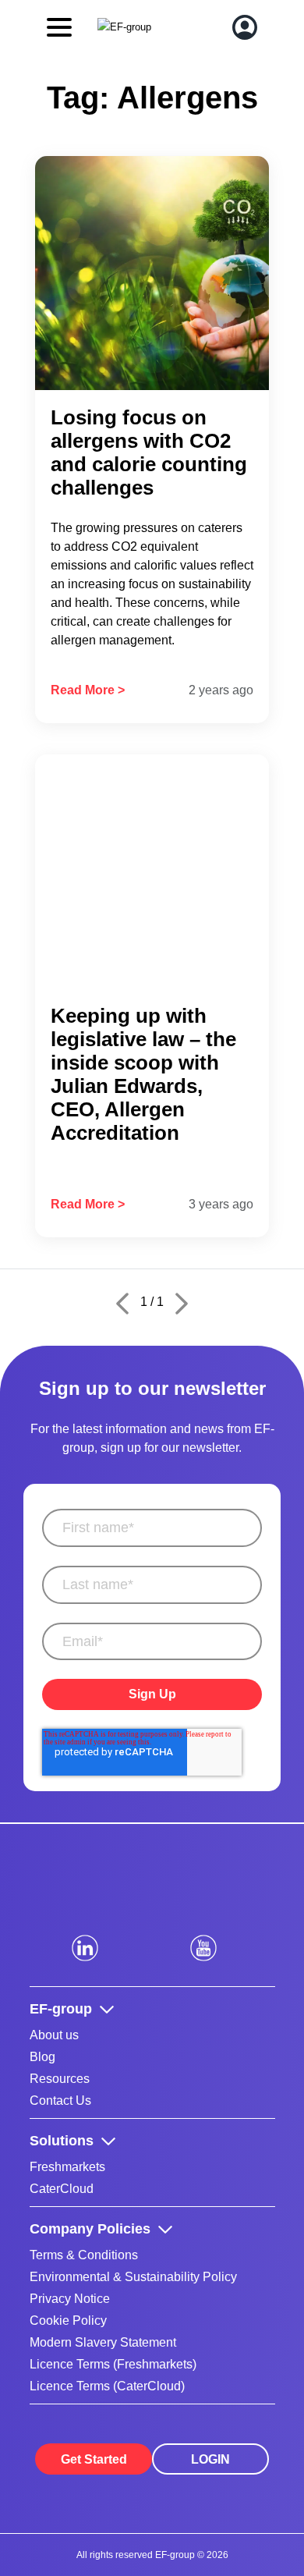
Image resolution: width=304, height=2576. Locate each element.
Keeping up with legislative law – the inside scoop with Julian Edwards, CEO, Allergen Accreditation (143, 1074)
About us (54, 2035)
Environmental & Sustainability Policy (133, 2277)
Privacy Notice (70, 2299)
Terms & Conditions (84, 2255)
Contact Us (60, 2101)
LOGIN (210, 2459)
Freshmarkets (67, 2167)
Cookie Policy (68, 2321)
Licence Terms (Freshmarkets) (113, 2364)
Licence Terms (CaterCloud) (107, 2386)
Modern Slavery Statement (103, 2342)
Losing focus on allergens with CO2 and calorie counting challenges (149, 452)
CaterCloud (62, 2189)
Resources (60, 2079)
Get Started (94, 2459)
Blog (42, 2057)
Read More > (88, 690)
